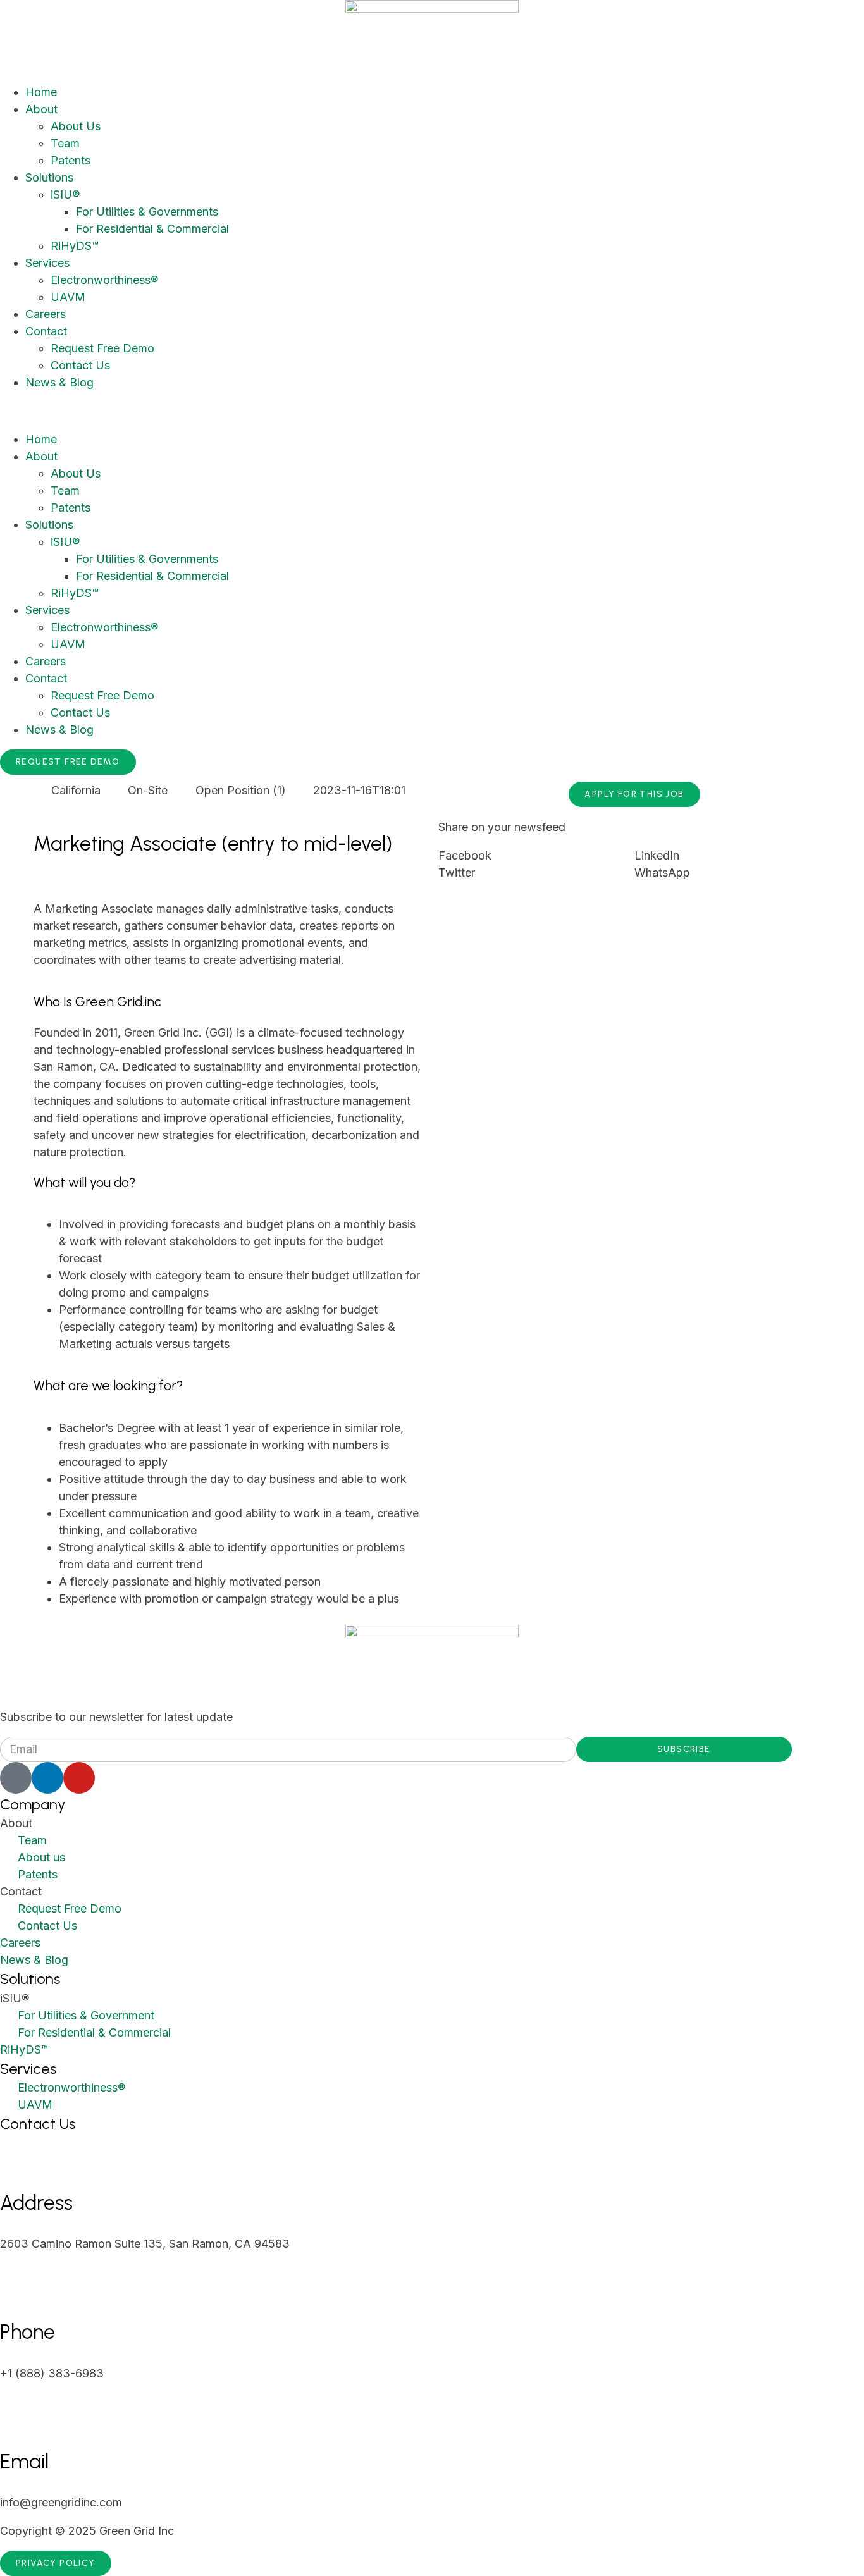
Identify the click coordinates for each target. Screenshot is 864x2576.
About (41, 109)
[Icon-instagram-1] (16, 1778)
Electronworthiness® (104, 280)
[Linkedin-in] (47, 1778)
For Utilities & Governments (147, 212)
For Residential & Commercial (152, 229)
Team (65, 143)
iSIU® (65, 194)
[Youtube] (79, 1778)
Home (41, 92)
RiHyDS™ (75, 246)
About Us (76, 126)
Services (47, 263)
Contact (46, 331)
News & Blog (59, 382)
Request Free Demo (102, 348)
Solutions (49, 177)
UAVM (68, 297)
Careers (46, 314)
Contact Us (80, 365)
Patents (71, 160)
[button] (432, 411)
